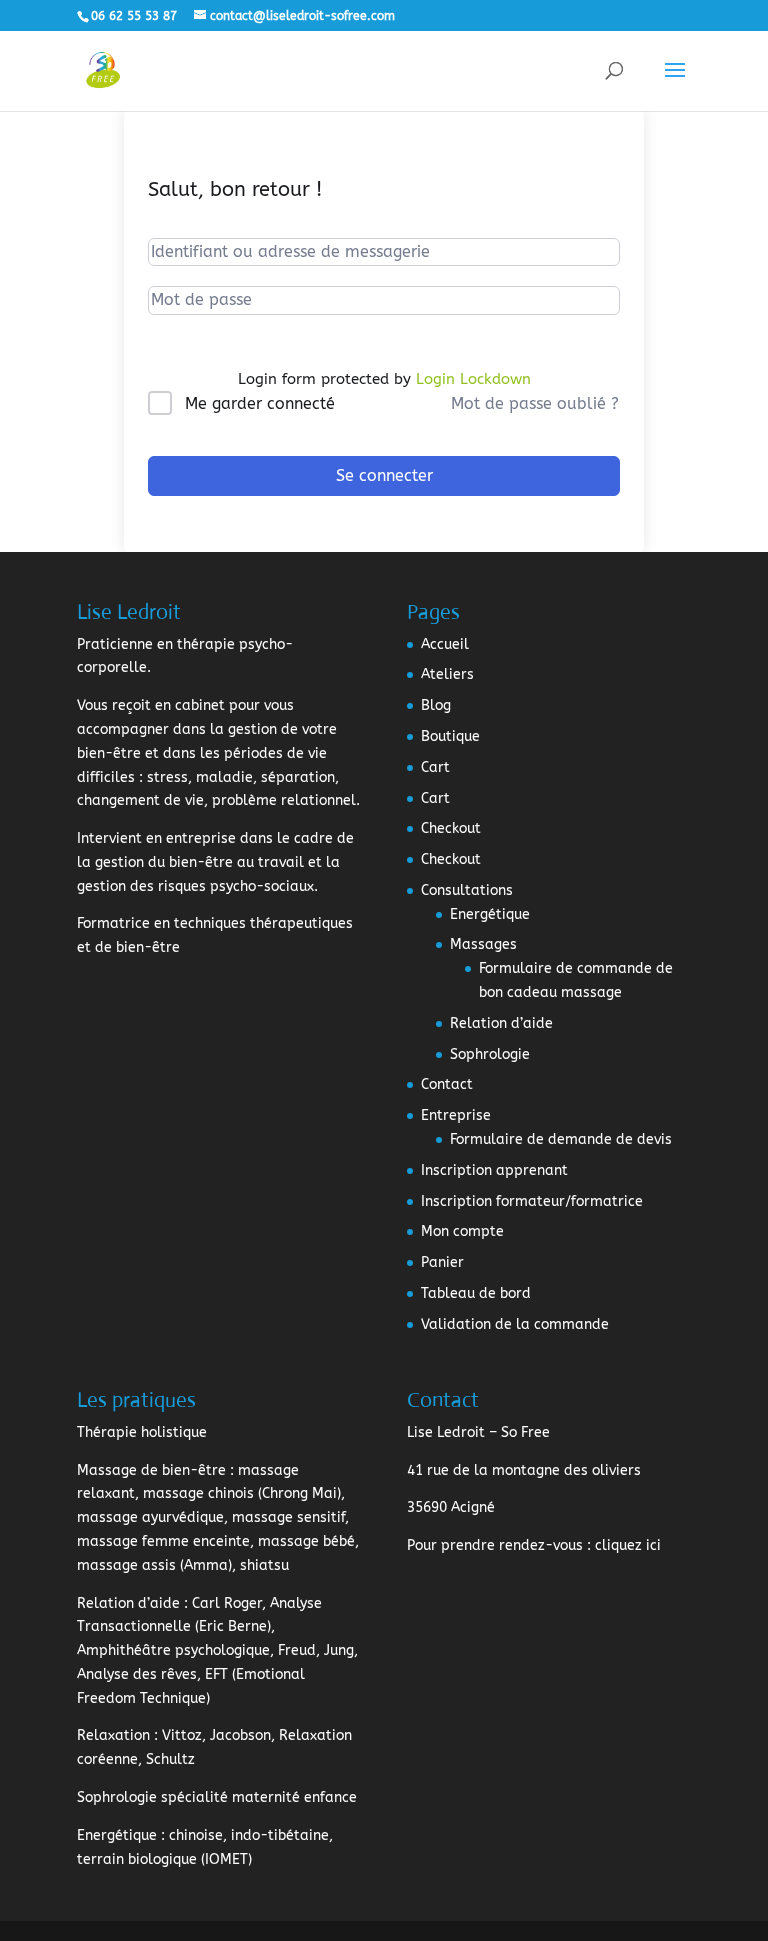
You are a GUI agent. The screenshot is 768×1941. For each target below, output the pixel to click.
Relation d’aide (501, 1023)
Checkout (451, 828)
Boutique (450, 736)
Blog (436, 705)
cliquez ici (628, 1545)
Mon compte (462, 1231)
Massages (483, 944)
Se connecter (384, 475)
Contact (447, 1084)
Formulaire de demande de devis (561, 1139)
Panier (442, 1262)
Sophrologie (490, 1054)
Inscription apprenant (494, 1170)
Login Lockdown (473, 379)
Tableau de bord (476, 1293)
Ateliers (447, 674)
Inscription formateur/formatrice (532, 1201)
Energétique (490, 914)
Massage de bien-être (151, 1470)
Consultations (467, 890)
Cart (435, 767)
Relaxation (113, 1735)
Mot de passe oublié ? (535, 403)
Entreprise (456, 1115)
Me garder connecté (260, 403)
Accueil (445, 644)
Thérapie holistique (142, 1432)
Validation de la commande (515, 1324)
